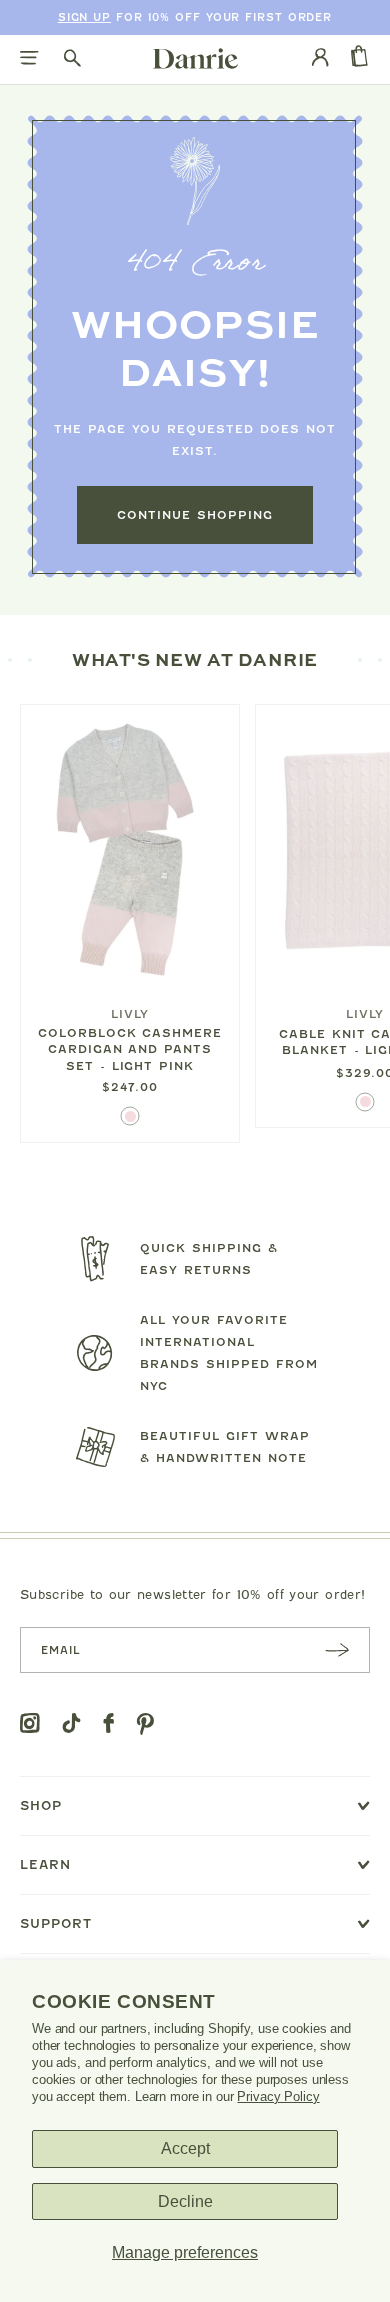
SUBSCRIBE (337, 1649)
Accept (185, 2148)
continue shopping (195, 515)
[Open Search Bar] (72, 59)
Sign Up (84, 17)
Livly (130, 1014)
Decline (185, 2201)
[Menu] (29, 59)
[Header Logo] (195, 58)
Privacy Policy (278, 2096)
